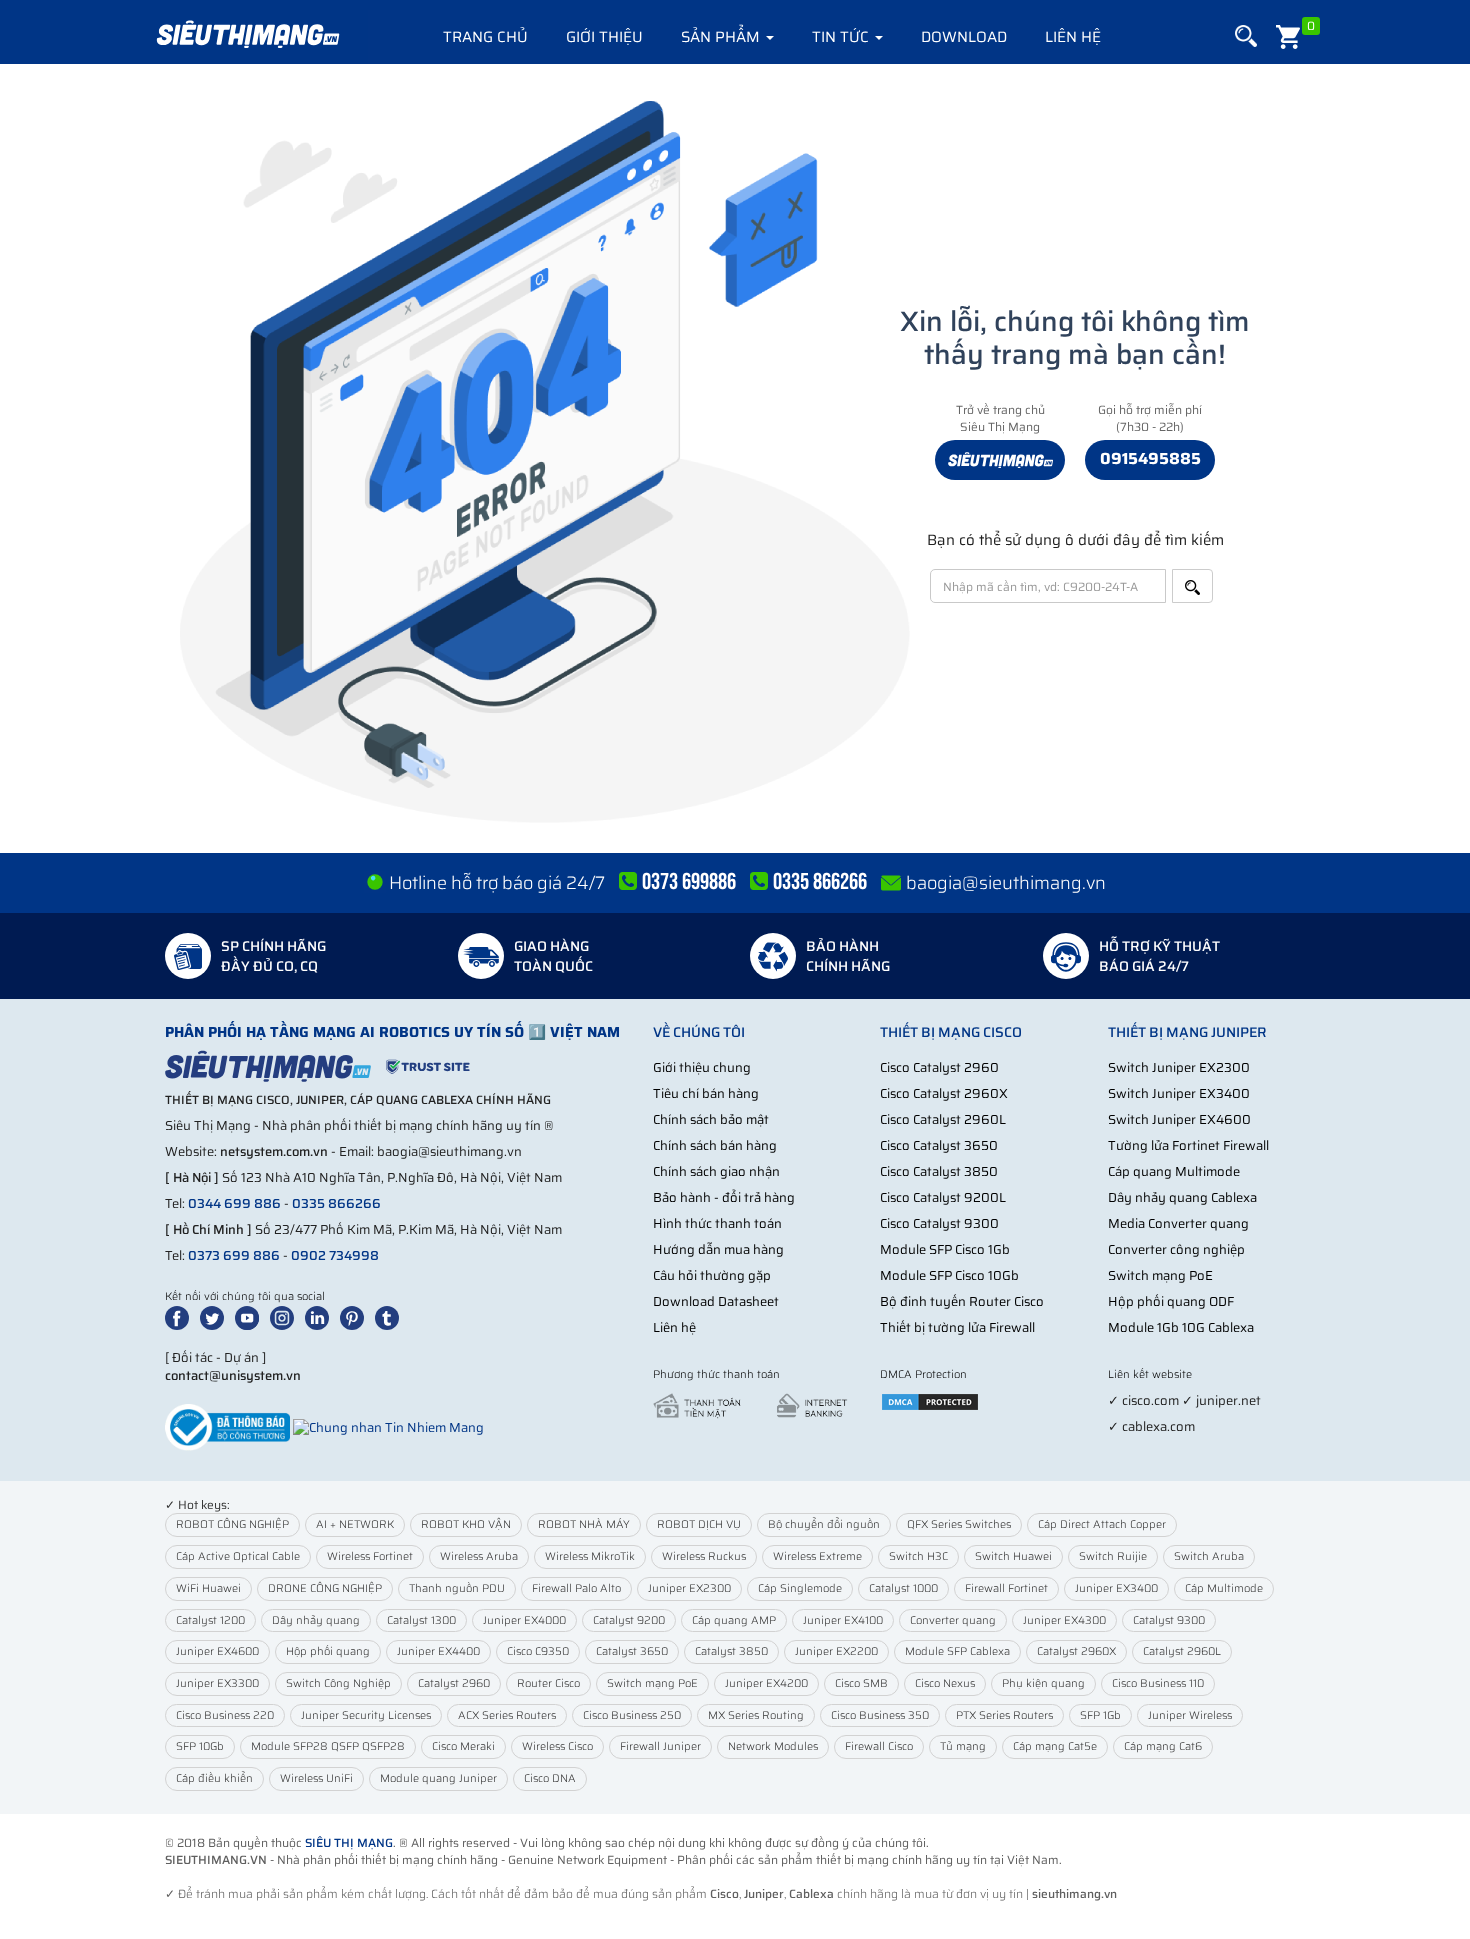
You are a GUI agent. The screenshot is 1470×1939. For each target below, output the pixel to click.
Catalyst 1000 (903, 1588)
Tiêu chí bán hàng (706, 1093)
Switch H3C (918, 1556)
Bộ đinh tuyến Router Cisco (962, 1301)
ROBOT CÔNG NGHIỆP (232, 1524)
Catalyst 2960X (1076, 1651)
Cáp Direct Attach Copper (1102, 1524)
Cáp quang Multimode (1174, 1171)
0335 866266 (336, 1203)
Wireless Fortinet (370, 1556)
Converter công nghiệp (1176, 1249)
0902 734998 (335, 1255)
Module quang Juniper (438, 1778)
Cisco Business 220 (225, 1715)
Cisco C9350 (538, 1651)
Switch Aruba (1209, 1556)
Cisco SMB (861, 1683)
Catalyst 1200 (210, 1620)
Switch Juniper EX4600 (1179, 1119)
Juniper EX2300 (689, 1588)
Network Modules (773, 1746)
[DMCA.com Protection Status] (930, 1400)
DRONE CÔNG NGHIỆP (325, 1588)
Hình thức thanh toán (717, 1223)
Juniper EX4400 (438, 1651)
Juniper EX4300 (1064, 1620)
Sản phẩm (722, 37)
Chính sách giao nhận (716, 1171)
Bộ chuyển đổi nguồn (824, 1524)
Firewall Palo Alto (576, 1588)
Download (964, 37)
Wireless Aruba (479, 1556)
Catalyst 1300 (421, 1620)
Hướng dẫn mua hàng (718, 1249)
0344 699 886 (234, 1203)
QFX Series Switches (959, 1524)
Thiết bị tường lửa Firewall (957, 1327)
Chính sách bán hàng (715, 1145)
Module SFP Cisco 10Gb (949, 1275)
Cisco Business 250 (632, 1715)
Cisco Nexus (945, 1683)
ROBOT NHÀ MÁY (584, 1524)
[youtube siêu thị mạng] (251, 1316)
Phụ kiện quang (1043, 1683)
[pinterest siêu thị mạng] (356, 1316)
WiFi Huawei (208, 1588)
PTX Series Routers (1004, 1715)
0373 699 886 (234, 1255)
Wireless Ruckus (704, 1556)
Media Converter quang (1178, 1223)
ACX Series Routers (507, 1715)
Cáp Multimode (1224, 1588)
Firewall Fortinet (1006, 1588)
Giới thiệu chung (702, 1067)
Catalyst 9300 (1169, 1620)
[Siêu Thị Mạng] (247, 35)
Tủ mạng (963, 1746)
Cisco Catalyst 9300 (939, 1223)
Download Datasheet (716, 1301)
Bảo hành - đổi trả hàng (724, 1197)
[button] (1246, 36)
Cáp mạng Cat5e (1055, 1746)
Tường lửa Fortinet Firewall (1188, 1145)
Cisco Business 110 (1158, 1683)
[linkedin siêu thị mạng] (321, 1316)
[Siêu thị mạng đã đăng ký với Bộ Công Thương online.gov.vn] (227, 1426)
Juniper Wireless (1190, 1715)
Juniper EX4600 (217, 1651)
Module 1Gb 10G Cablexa (1181, 1327)
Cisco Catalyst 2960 (939, 1067)
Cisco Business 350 (880, 1715)
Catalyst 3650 (632, 1651)
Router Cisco (548, 1683)
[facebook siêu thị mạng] (181, 1316)
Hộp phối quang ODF (1171, 1301)
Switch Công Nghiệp (338, 1683)
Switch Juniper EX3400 (1179, 1093)
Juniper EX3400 (1116, 1588)
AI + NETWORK (355, 1524)
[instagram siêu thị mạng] (286, 1316)
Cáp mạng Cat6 (1163, 1746)
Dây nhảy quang (316, 1620)
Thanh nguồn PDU (457, 1588)
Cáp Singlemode (800, 1588)
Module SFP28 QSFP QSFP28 (328, 1746)
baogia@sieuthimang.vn (1006, 883)
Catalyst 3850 (731, 1651)
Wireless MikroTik (590, 1556)
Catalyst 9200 (629, 1620)
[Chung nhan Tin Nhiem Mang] (388, 1426)
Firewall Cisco (879, 1746)
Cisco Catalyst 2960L (943, 1119)
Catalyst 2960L (1182, 1651)
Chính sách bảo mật (711, 1119)
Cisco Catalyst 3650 (939, 1145)
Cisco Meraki (463, 1746)
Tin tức (842, 37)
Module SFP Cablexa (957, 1651)
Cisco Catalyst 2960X (944, 1093)
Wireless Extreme (817, 1556)
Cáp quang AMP (734, 1620)
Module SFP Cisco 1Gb (945, 1249)
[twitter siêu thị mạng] (216, 1316)
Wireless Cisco (557, 1746)
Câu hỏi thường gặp (712, 1275)
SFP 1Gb (1100, 1715)
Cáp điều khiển (214, 1778)
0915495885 (1150, 458)
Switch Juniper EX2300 (1179, 1067)
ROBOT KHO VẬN (466, 1524)
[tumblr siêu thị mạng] (391, 1316)
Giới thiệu (604, 37)
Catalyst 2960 (454, 1683)
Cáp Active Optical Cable (238, 1556)
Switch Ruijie (1113, 1556)
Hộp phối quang (328, 1651)
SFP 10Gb (200, 1746)
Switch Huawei (1013, 1556)
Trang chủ (485, 37)
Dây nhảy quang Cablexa (1182, 1197)
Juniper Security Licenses (366, 1715)
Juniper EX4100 (843, 1620)
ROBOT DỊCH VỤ (699, 1524)
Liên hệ (1073, 37)
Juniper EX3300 (217, 1683)
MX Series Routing (756, 1715)
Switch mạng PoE (1160, 1275)
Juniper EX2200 (836, 1651)
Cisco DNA (550, 1778)
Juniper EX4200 (766, 1683)
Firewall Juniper (660, 1746)
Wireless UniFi (316, 1778)
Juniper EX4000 (524, 1620)
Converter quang (953, 1620)
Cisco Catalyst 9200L (943, 1197)
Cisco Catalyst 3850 (939, 1171)
